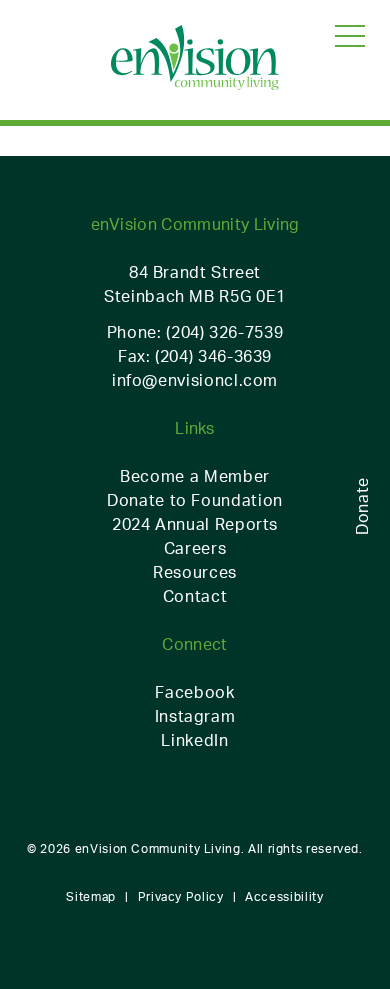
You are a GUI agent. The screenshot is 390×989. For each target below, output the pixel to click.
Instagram (195, 716)
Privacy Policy (181, 896)
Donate (362, 506)
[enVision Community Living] (195, 59)
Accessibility (284, 896)
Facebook (194, 692)
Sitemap (90, 896)
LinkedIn (194, 740)
